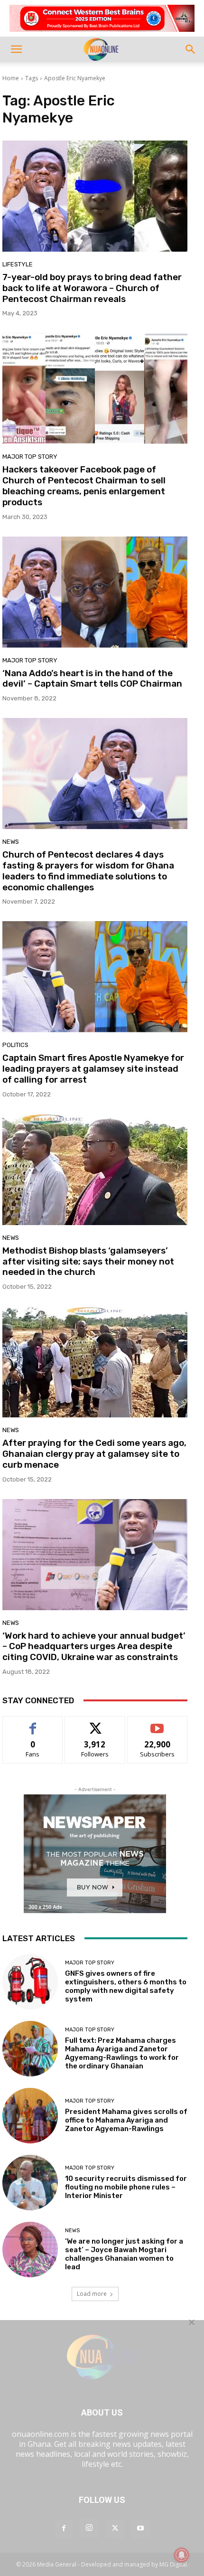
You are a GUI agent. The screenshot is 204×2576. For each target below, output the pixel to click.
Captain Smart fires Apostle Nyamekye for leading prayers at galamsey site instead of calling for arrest (93, 1069)
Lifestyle (18, 264)
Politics (15, 1045)
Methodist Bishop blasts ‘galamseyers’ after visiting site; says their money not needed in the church (88, 1261)
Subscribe (158, 1723)
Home (11, 78)
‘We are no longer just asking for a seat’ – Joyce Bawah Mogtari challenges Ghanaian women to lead (124, 2254)
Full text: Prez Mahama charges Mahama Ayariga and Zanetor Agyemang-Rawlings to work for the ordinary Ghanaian (122, 2053)
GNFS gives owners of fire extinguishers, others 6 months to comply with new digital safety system (126, 1986)
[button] (16, 49)
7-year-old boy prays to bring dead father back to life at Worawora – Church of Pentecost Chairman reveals (92, 288)
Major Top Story (30, 457)
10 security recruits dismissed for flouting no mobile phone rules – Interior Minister (126, 2187)
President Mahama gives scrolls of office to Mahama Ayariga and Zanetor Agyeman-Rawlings (126, 2120)
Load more (92, 2294)
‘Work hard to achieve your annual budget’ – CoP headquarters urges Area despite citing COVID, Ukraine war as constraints (94, 1647)
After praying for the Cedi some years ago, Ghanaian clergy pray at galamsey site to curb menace (94, 1454)
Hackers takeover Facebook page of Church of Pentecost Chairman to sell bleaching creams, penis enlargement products (84, 486)
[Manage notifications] (182, 2555)
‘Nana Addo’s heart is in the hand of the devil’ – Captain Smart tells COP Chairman (92, 679)
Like (33, 1723)
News (11, 842)
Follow (95, 1723)
